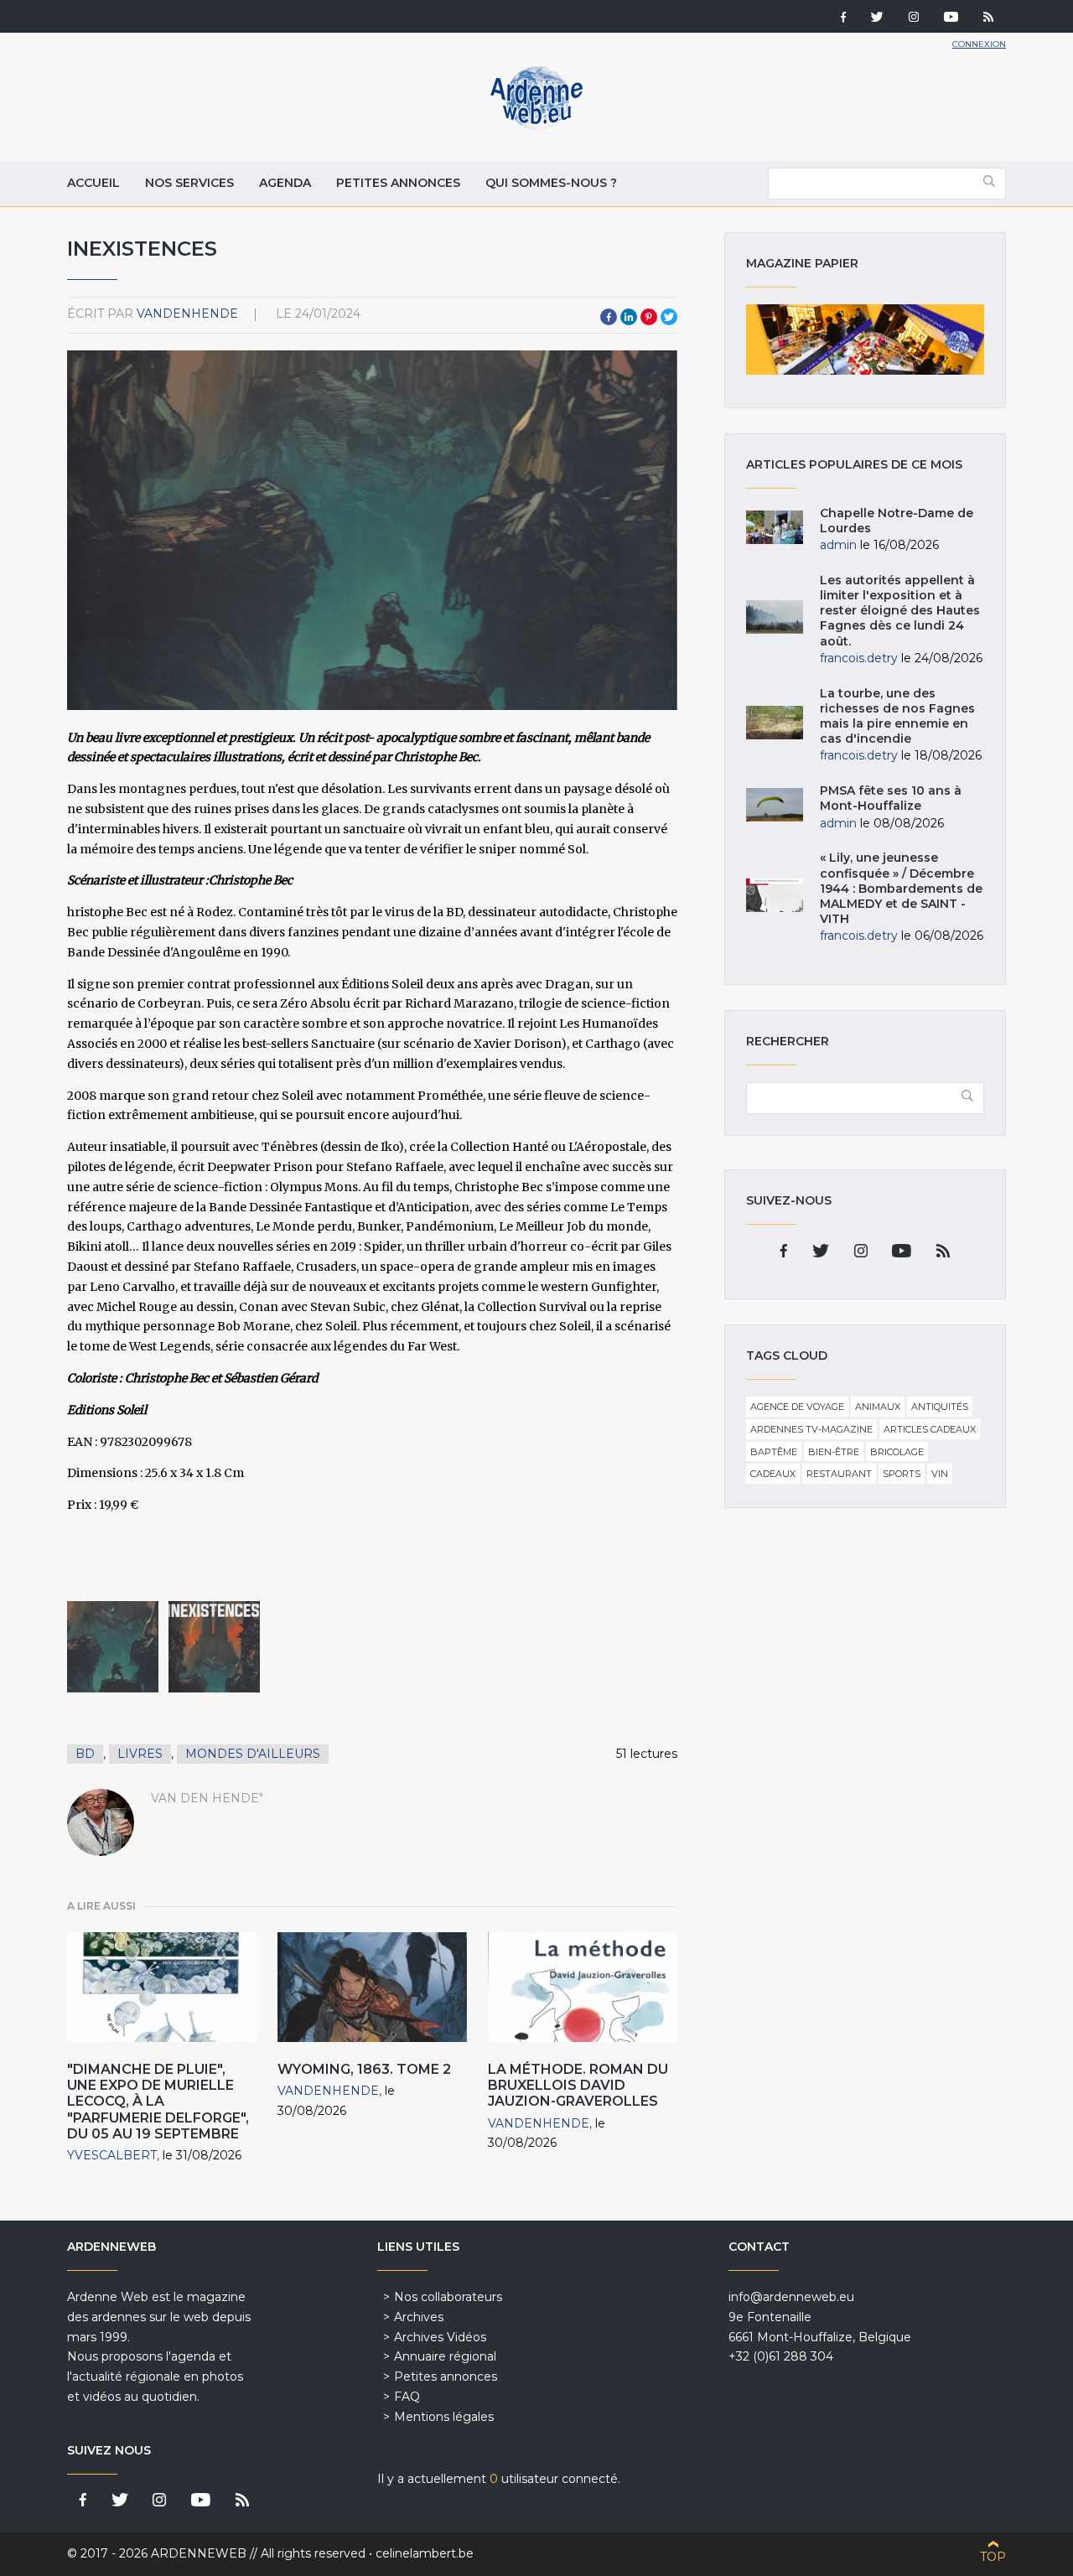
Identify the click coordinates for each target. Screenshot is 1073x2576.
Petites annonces (398, 183)
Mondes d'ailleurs (253, 1754)
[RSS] (988, 18)
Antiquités (940, 1407)
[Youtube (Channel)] (951, 18)
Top (993, 2557)
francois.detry (859, 658)
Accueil (93, 183)
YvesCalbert (112, 2155)
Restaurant (839, 1474)
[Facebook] (843, 18)
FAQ (407, 2397)
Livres (140, 1754)
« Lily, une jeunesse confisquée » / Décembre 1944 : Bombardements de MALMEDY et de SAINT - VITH (901, 888)
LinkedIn (629, 317)
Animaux (878, 1407)
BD (85, 1754)
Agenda (285, 183)
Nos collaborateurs (448, 2297)
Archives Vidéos (440, 2337)
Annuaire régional (445, 2356)
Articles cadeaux (930, 1429)
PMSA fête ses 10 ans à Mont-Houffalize (891, 798)
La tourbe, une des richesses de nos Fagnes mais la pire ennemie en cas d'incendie (897, 716)
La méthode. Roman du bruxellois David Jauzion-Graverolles (578, 2085)
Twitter (669, 317)
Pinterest (649, 317)
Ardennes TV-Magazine (811, 1429)
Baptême (774, 1452)
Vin (940, 1474)
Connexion (979, 44)
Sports (902, 1474)
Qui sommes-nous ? (551, 183)
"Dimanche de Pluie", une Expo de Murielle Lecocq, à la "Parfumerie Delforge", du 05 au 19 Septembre (158, 2102)
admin (838, 545)
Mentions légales (444, 2417)
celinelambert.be (425, 2553)
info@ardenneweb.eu (791, 2297)
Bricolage (897, 1452)
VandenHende (187, 314)
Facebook (609, 317)
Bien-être (834, 1452)
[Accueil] (536, 126)
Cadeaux (773, 1474)
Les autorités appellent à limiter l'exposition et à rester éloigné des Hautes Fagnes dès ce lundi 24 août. (900, 611)
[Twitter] (877, 18)
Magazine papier (865, 339)
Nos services (189, 183)
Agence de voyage (797, 1407)
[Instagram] (914, 18)
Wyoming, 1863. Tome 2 (364, 2069)
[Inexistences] (113, 1647)
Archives (419, 2317)
